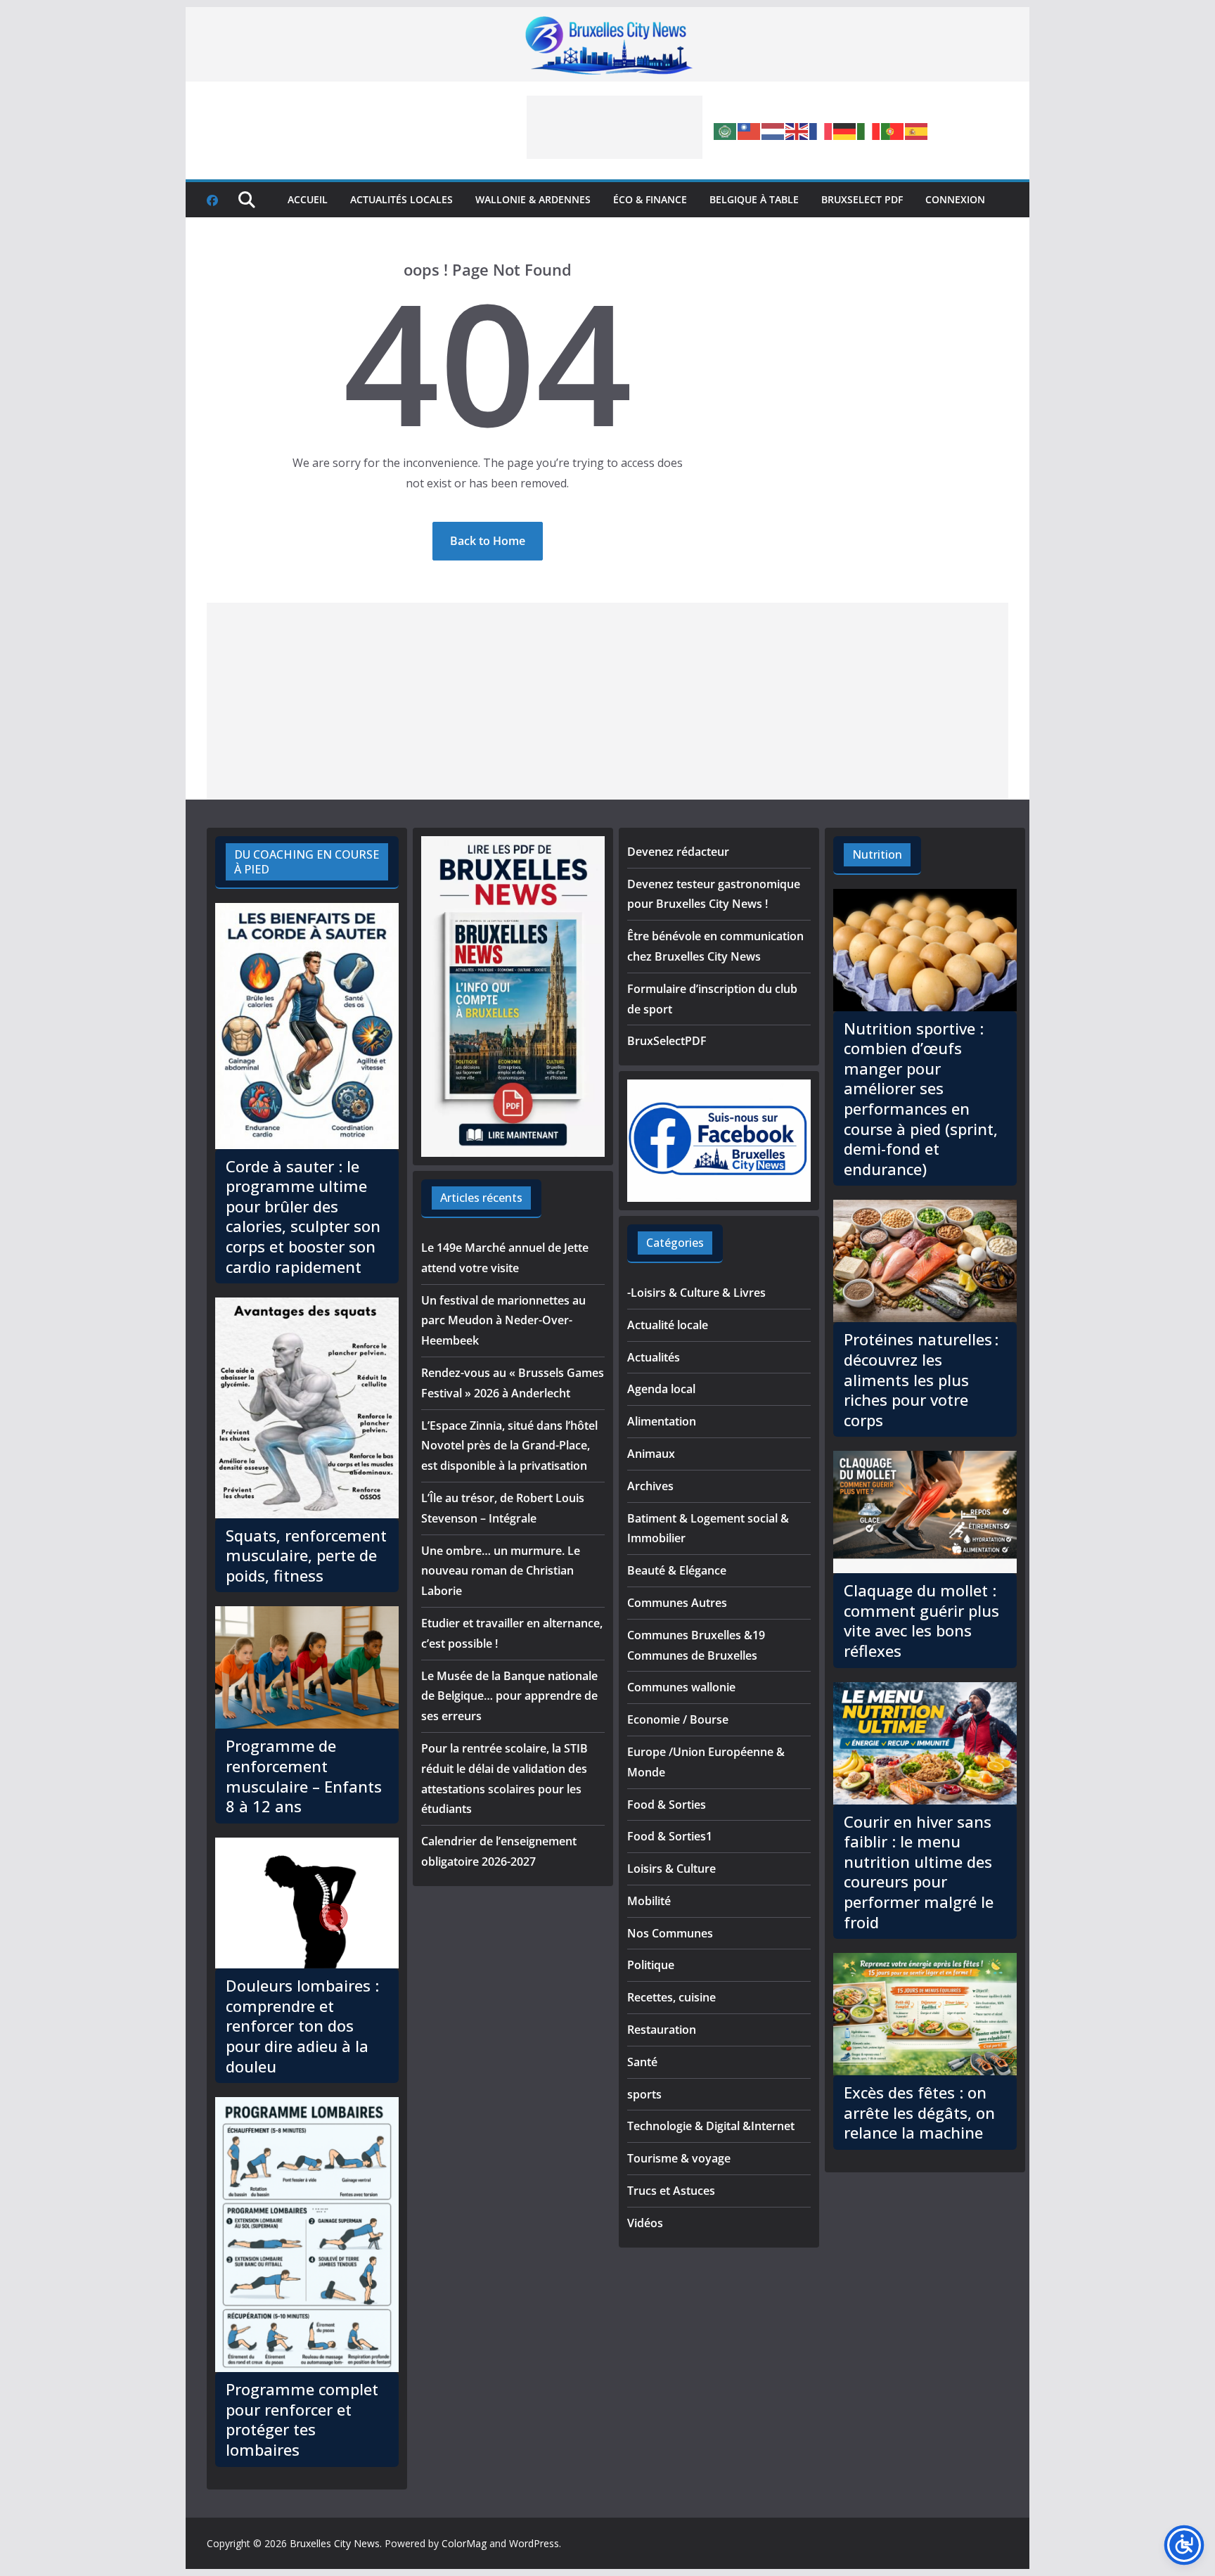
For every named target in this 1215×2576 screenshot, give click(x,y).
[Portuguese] (893, 130)
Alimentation (662, 1421)
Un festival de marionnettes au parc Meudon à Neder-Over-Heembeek (503, 1321)
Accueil (308, 199)
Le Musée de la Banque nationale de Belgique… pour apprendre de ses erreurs (509, 1696)
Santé (642, 2062)
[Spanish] (917, 130)
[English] (797, 130)
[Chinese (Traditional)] (750, 130)
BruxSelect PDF (862, 199)
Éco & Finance (650, 199)
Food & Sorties (667, 1805)
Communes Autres (677, 1603)
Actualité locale (668, 1325)
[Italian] (869, 130)
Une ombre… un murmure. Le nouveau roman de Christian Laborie (501, 1571)
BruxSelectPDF (667, 1041)
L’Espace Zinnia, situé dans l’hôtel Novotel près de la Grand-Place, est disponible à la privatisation (509, 1446)
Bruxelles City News (335, 2543)
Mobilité (649, 1901)
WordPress (534, 2543)
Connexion (955, 199)
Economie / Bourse (678, 1719)
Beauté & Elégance (677, 1570)
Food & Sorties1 (670, 1836)
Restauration (662, 2030)
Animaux (651, 1454)
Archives (650, 1486)
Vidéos (645, 2223)
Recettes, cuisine (671, 1997)
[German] (845, 130)
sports (644, 2094)
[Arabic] (726, 130)
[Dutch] (773, 130)
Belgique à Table (754, 199)
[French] (821, 130)
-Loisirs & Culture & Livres (696, 1293)
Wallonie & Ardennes (533, 199)
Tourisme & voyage (679, 2158)
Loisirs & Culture (671, 1869)
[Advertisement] (615, 127)
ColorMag (464, 2543)
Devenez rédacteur (678, 852)
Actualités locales (401, 199)
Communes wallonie (681, 1687)
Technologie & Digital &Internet (711, 2126)
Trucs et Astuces (671, 2191)
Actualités (654, 1357)
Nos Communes (670, 1933)
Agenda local (661, 1389)
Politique (651, 1965)
